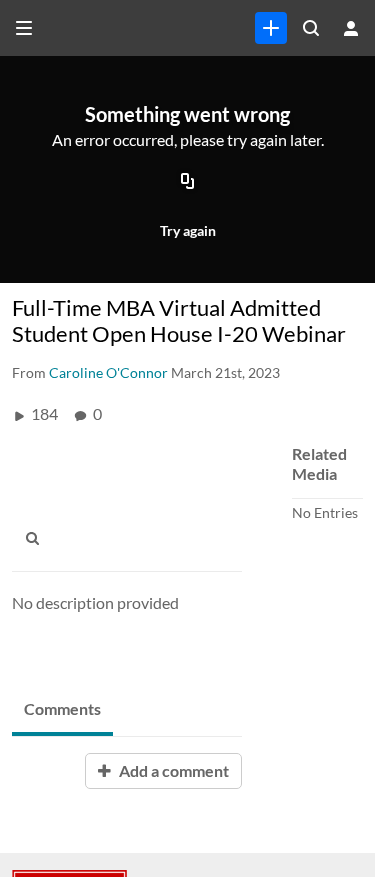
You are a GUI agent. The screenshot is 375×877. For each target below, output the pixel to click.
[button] (38, 538)
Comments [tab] (62, 708)
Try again (188, 230)
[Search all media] (311, 28)
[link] (271, 28)
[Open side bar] (24, 28)
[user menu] (351, 28)
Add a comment (172, 770)
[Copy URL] (188, 183)
